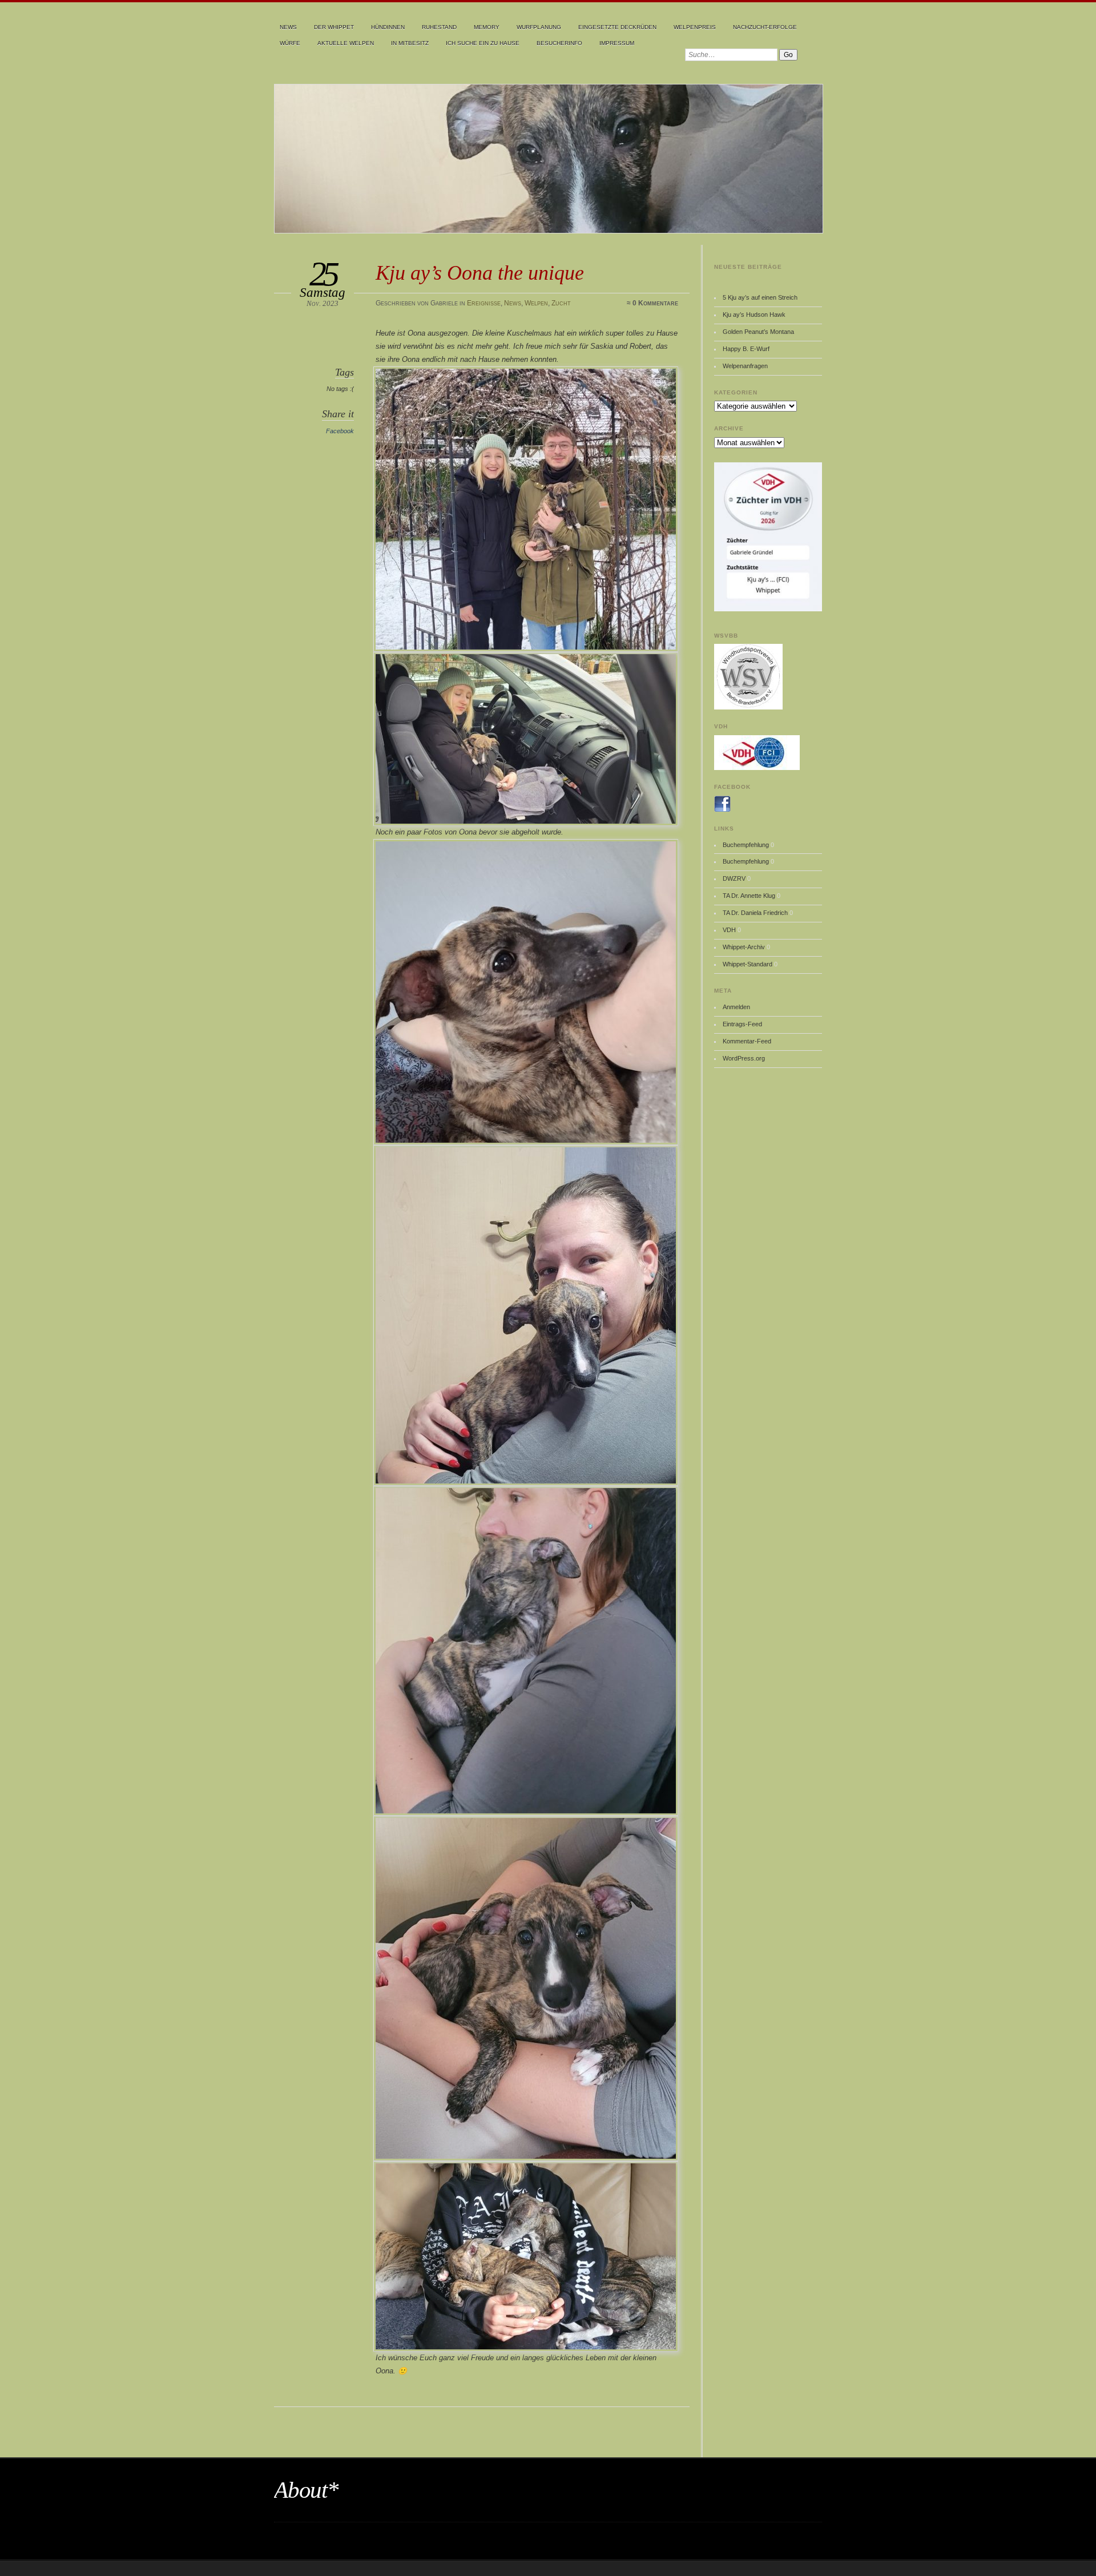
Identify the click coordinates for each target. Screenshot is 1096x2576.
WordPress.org (744, 1058)
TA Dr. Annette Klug (749, 896)
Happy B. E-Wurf (746, 349)
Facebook (340, 431)
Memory (487, 27)
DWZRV (734, 878)
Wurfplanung (539, 27)
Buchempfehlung (746, 845)
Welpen (536, 303)
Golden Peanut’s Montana (758, 332)
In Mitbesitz (410, 43)
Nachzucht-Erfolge (765, 27)
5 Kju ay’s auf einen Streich (760, 297)
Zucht (561, 303)
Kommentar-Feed (747, 1041)
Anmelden (736, 1007)
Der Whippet (334, 27)
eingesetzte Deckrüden (617, 27)
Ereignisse (484, 303)
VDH (729, 930)
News (288, 27)
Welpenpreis (695, 27)
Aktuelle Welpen (346, 43)
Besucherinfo (559, 43)
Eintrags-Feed (742, 1024)
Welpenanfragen (745, 366)
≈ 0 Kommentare (652, 303)
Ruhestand (439, 27)
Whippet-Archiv (744, 947)
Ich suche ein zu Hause (483, 43)
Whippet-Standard (748, 964)
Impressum (617, 43)
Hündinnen (388, 27)
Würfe (290, 43)
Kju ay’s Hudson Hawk (754, 315)
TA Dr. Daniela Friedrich (755, 913)
